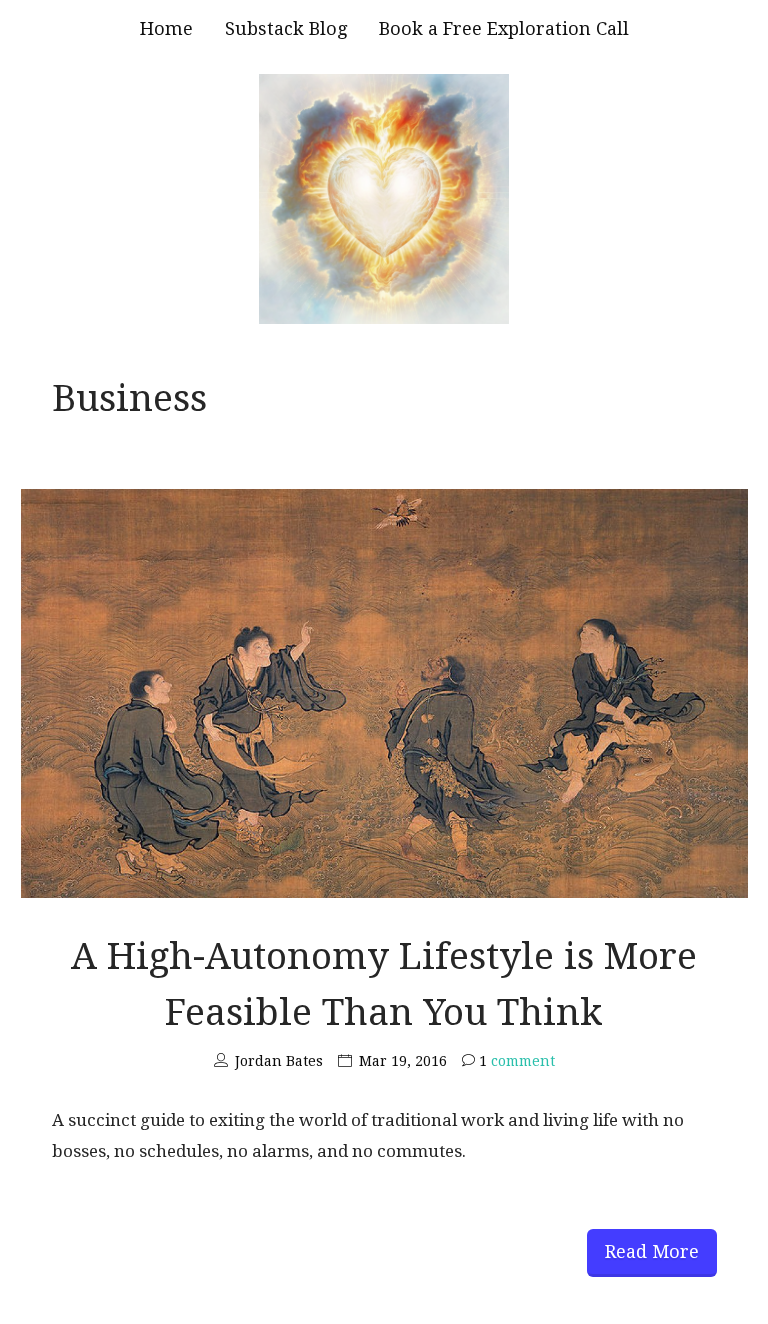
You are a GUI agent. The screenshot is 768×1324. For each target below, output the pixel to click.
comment (517, 1061)
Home (166, 28)
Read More (652, 1251)
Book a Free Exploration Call (504, 28)
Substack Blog (286, 28)
